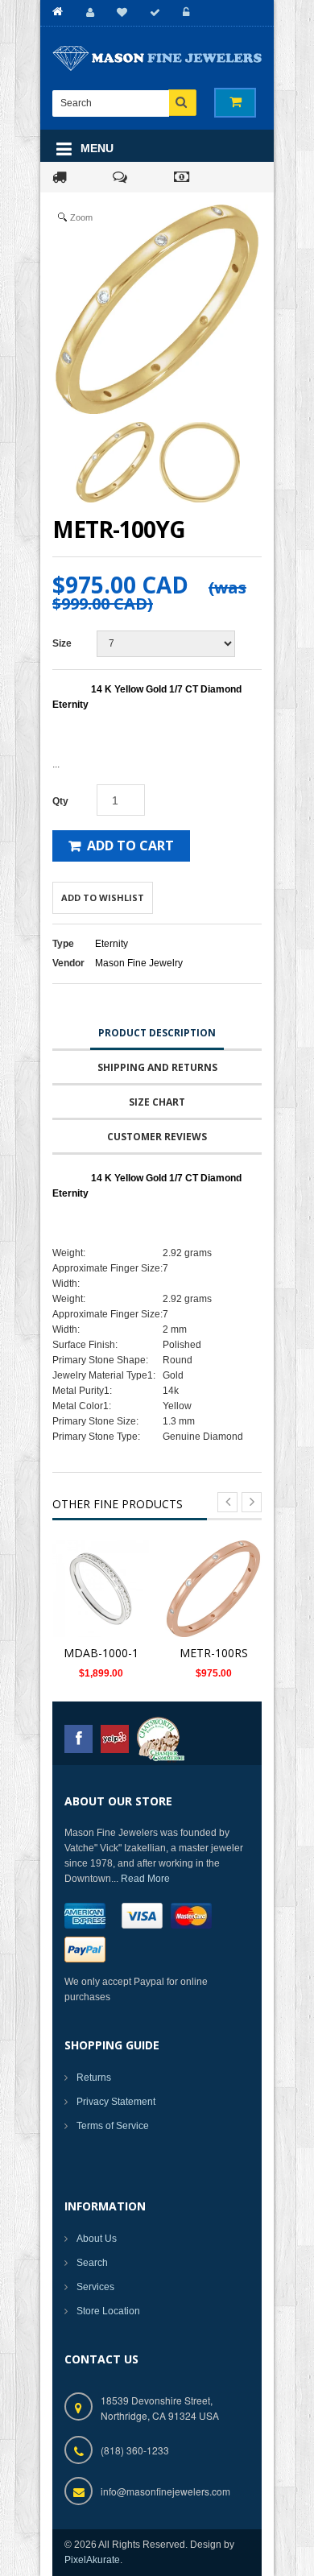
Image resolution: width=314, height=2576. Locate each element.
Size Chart (157, 1102)
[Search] (182, 103)
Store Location (108, 2311)
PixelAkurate (92, 2560)
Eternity (112, 944)
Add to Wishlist (103, 897)
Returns (94, 2078)
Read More (145, 1879)
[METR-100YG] (115, 462)
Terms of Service (113, 2126)
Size (62, 643)
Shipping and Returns (157, 1067)
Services (95, 2287)
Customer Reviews (157, 1137)
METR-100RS (214, 1653)
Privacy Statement (116, 2102)
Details (105, 1591)
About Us (97, 2239)
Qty (60, 801)
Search (92, 2263)
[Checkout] (153, 12)
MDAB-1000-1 (101, 1653)
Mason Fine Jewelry (139, 963)
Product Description (157, 1033)
